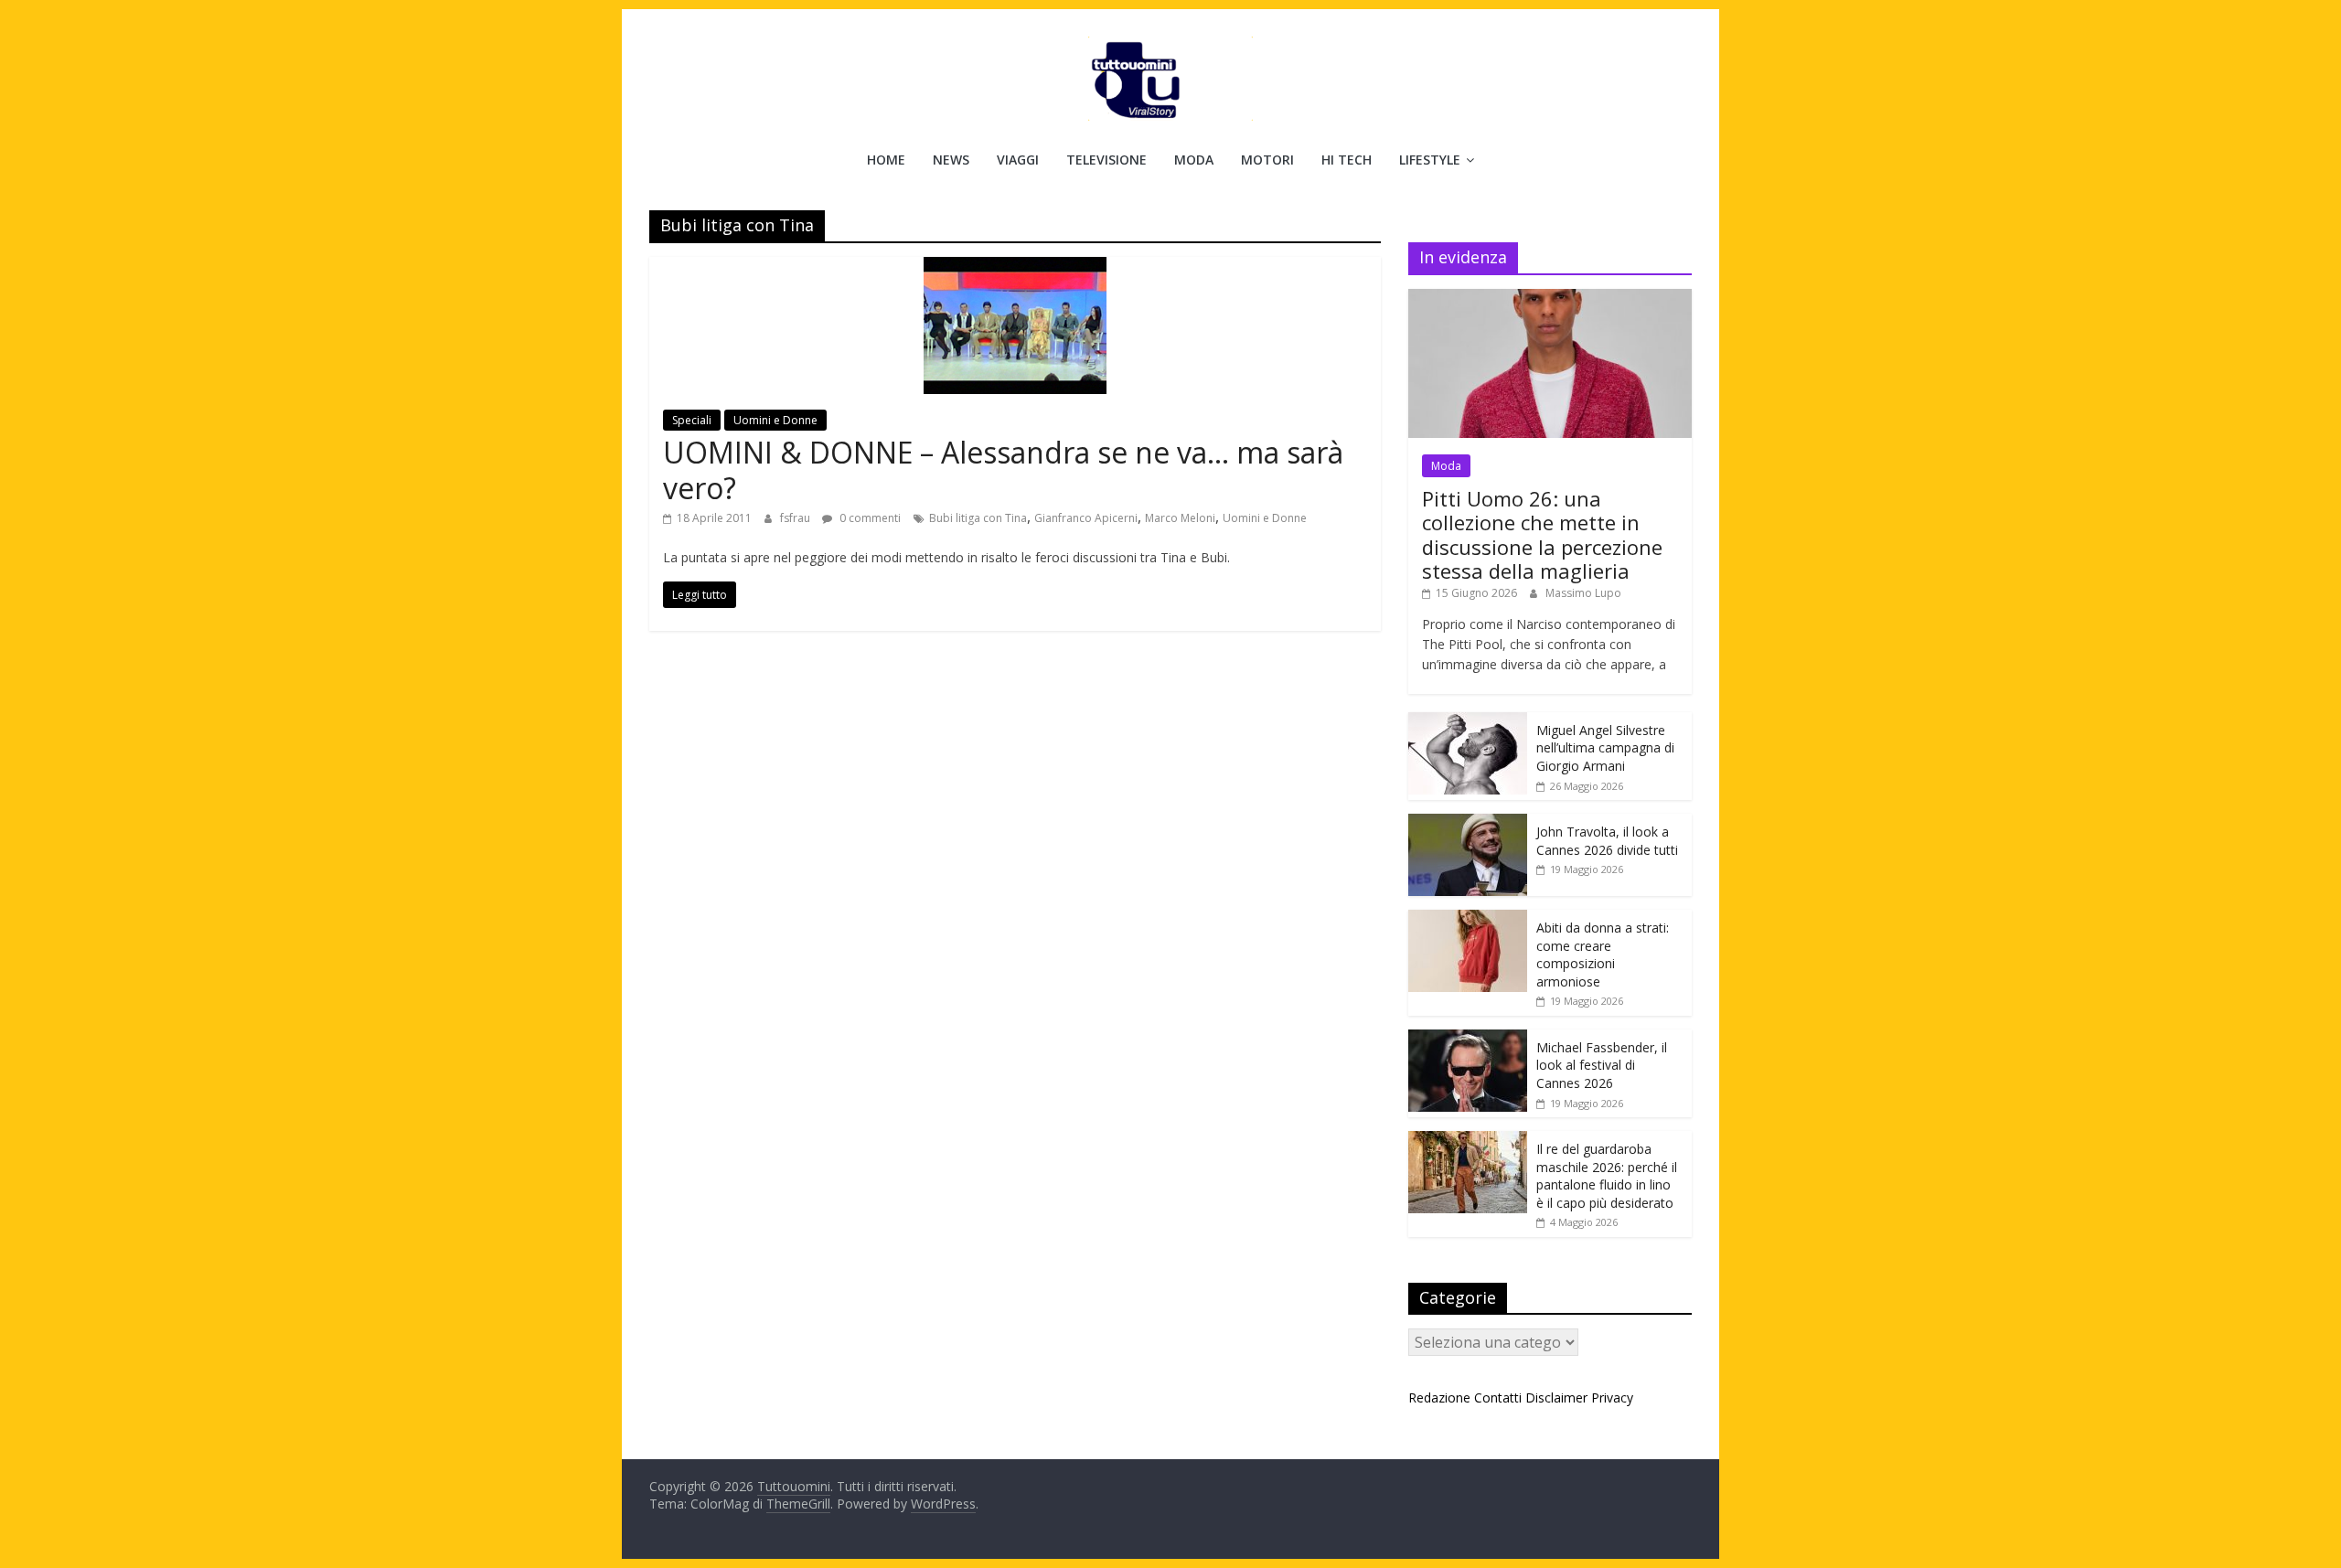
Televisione (1106, 160)
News (951, 160)
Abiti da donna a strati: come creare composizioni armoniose (1603, 955)
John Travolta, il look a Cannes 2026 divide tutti (1607, 841)
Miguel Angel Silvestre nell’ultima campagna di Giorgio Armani (1605, 748)
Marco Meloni (1180, 518)
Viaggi (1018, 160)
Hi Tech (1347, 160)
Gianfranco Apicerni (1086, 518)
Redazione (1439, 1397)
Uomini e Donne (775, 420)
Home (886, 160)
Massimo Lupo (1583, 593)
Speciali (692, 420)
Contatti (1498, 1397)
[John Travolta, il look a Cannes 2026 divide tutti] (1468, 823)
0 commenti (869, 518)
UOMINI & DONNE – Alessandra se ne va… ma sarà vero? (1003, 469)
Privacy (1612, 1397)
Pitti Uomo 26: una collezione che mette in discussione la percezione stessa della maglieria (1542, 534)
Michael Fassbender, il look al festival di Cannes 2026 (1602, 1065)
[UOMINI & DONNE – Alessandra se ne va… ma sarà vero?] (1015, 268)
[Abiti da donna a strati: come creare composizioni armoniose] (1468, 919)
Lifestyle (1430, 160)
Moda (1194, 160)
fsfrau (796, 518)
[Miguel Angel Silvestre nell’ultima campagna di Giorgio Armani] (1468, 722)
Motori (1267, 160)
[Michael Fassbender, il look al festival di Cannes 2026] (1468, 1039)
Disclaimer (1556, 1397)
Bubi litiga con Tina (978, 518)
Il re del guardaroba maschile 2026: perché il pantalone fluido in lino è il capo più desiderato (1607, 1176)
